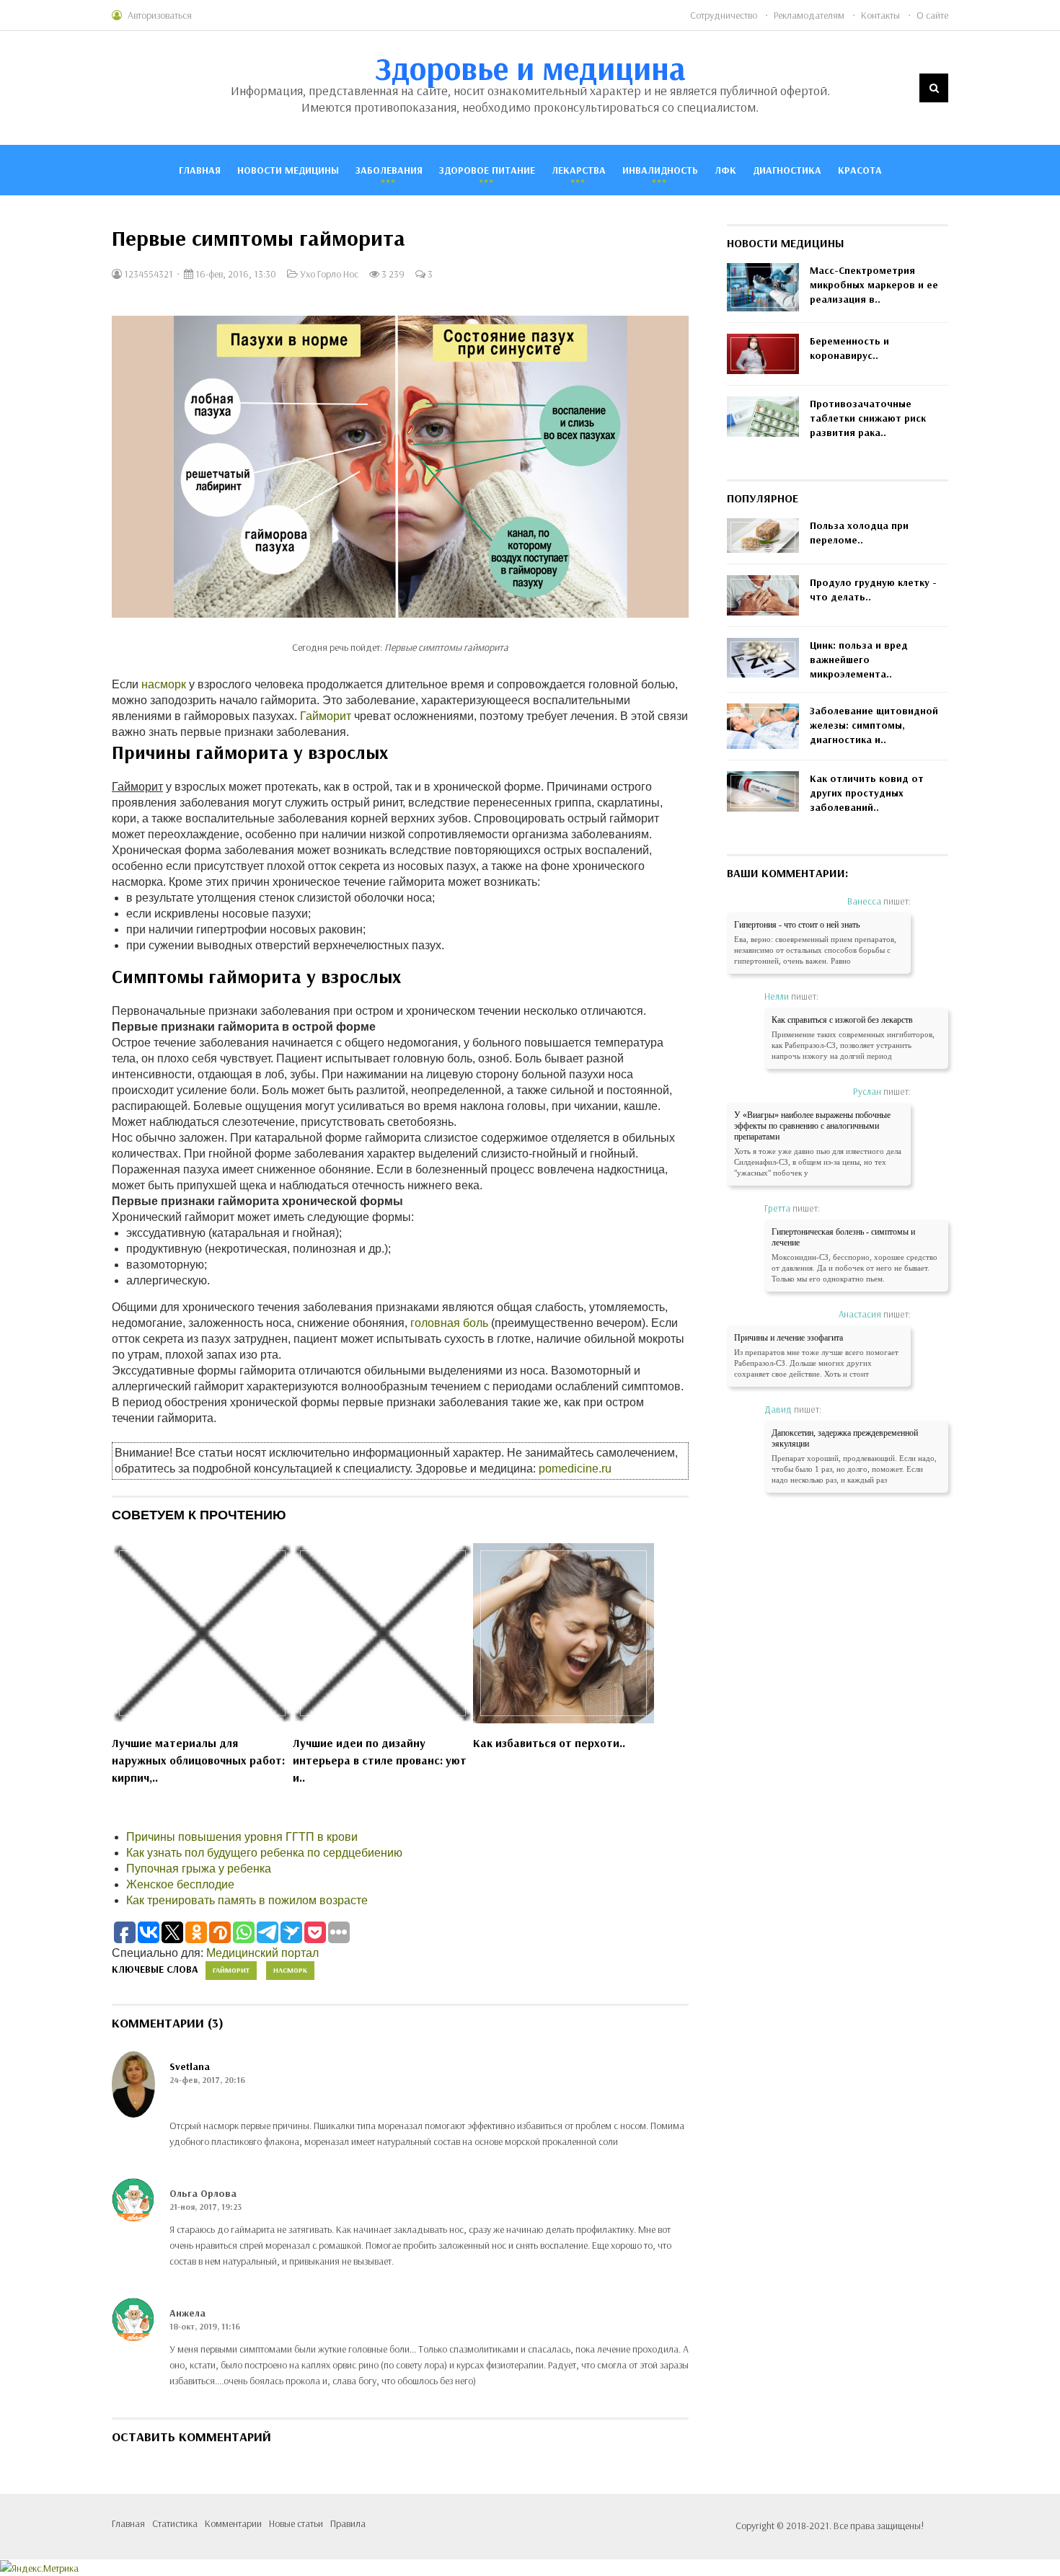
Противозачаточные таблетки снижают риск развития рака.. (868, 418)
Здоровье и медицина (530, 68)
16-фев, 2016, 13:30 (235, 274)
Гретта (777, 1208)
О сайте (932, 15)
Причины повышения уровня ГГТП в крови (242, 1837)
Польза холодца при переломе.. (859, 533)
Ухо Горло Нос (329, 274)
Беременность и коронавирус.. (849, 348)
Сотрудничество (724, 15)
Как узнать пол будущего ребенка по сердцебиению (264, 1853)
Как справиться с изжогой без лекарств (842, 1020)
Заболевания (389, 170)
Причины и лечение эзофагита (789, 1338)
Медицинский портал (262, 1953)
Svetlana (190, 2066)
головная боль (449, 1323)
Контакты (880, 15)
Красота (860, 170)
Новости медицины (288, 170)
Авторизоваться (160, 15)
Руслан (867, 1091)
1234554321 (147, 274)
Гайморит (326, 716)
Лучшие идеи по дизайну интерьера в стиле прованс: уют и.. (380, 1760)
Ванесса (864, 901)
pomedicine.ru (575, 1469)
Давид (778, 1409)
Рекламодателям (809, 15)
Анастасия (860, 1314)
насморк (164, 684)
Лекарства (579, 170)
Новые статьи (296, 2523)
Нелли (777, 996)
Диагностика (787, 170)
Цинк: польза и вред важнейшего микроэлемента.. (859, 659)
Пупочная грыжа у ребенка (199, 1869)
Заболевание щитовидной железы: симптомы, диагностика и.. (874, 725)
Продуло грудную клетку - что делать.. (873, 590)
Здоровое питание (487, 170)
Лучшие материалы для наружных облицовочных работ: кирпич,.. (198, 1760)
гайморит (231, 1970)
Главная (200, 170)
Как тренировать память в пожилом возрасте (247, 1900)
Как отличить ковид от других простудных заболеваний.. (867, 793)
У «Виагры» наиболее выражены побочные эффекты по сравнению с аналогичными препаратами (812, 1126)
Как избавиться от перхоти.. (549, 1743)
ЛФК (725, 170)
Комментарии (233, 2523)
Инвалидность (660, 170)
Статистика (175, 2523)
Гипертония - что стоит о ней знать (797, 925)
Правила (348, 2523)
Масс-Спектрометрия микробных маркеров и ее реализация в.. (874, 285)
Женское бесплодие (180, 1884)
